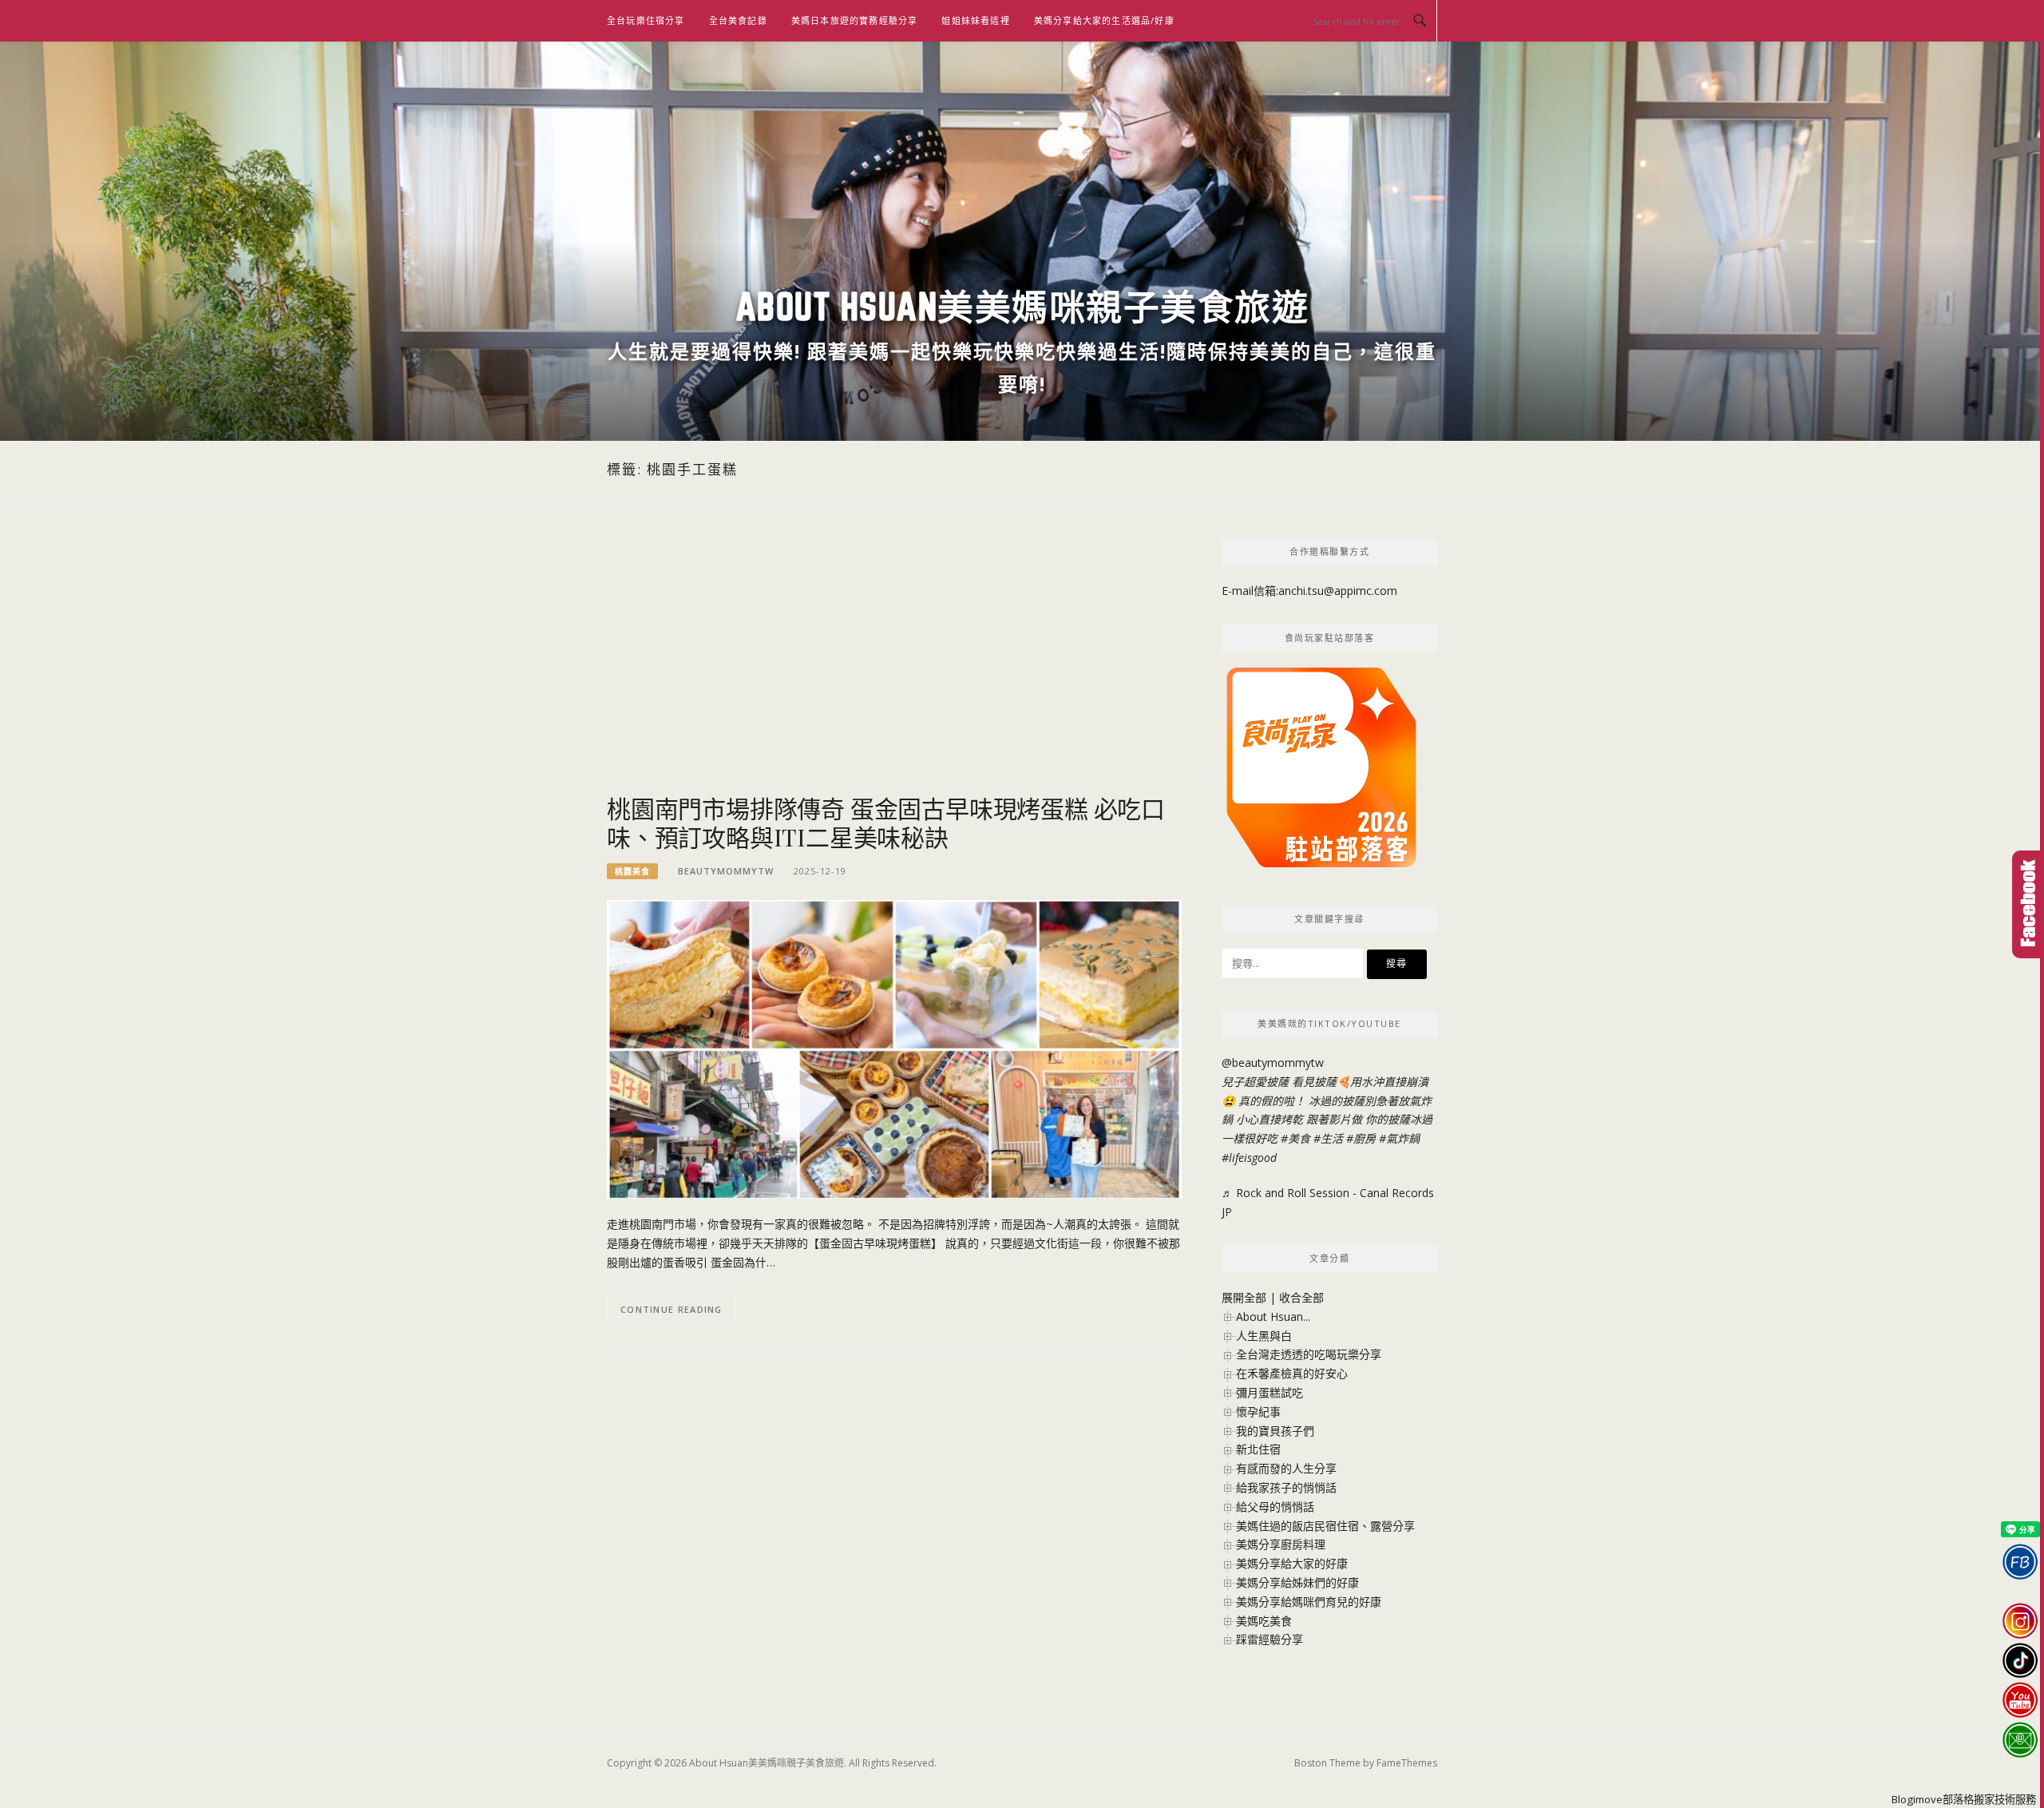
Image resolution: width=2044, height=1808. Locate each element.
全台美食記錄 (738, 20)
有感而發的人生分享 (1286, 1468)
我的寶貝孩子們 (1275, 1431)
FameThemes (1407, 1763)
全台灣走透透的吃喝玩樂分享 (1309, 1354)
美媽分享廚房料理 (1281, 1544)
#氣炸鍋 (1399, 1138)
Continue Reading (671, 1309)
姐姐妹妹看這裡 (975, 20)
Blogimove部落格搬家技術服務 (1964, 1799)
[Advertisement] (894, 666)
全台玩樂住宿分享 (646, 20)
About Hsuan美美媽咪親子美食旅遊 (1022, 306)
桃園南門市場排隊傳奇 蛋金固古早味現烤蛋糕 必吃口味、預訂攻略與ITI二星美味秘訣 (886, 823)
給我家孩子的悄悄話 (1286, 1487)
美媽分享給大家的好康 (1292, 1563)
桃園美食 (632, 871)
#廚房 (1361, 1138)
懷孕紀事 (1258, 1412)
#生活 (1328, 1138)
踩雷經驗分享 (1270, 1639)
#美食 (1295, 1138)
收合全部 (1301, 1297)
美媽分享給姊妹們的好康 (1297, 1582)
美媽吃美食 (1264, 1621)
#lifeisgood (1249, 1158)
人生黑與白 (1264, 1336)
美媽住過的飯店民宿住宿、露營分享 (1325, 1526)
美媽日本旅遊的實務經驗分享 (855, 20)
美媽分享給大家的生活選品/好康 (1104, 20)
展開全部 (1244, 1297)
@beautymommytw (1273, 1063)
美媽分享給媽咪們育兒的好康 (1309, 1602)
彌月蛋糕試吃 (1270, 1392)
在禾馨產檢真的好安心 (1292, 1373)
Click (2028, 904)
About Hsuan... (1273, 1316)
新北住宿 (1258, 1449)
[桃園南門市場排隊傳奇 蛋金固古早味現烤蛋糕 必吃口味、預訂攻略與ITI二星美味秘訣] (894, 1048)
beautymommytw (726, 871)
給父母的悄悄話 (1275, 1507)
